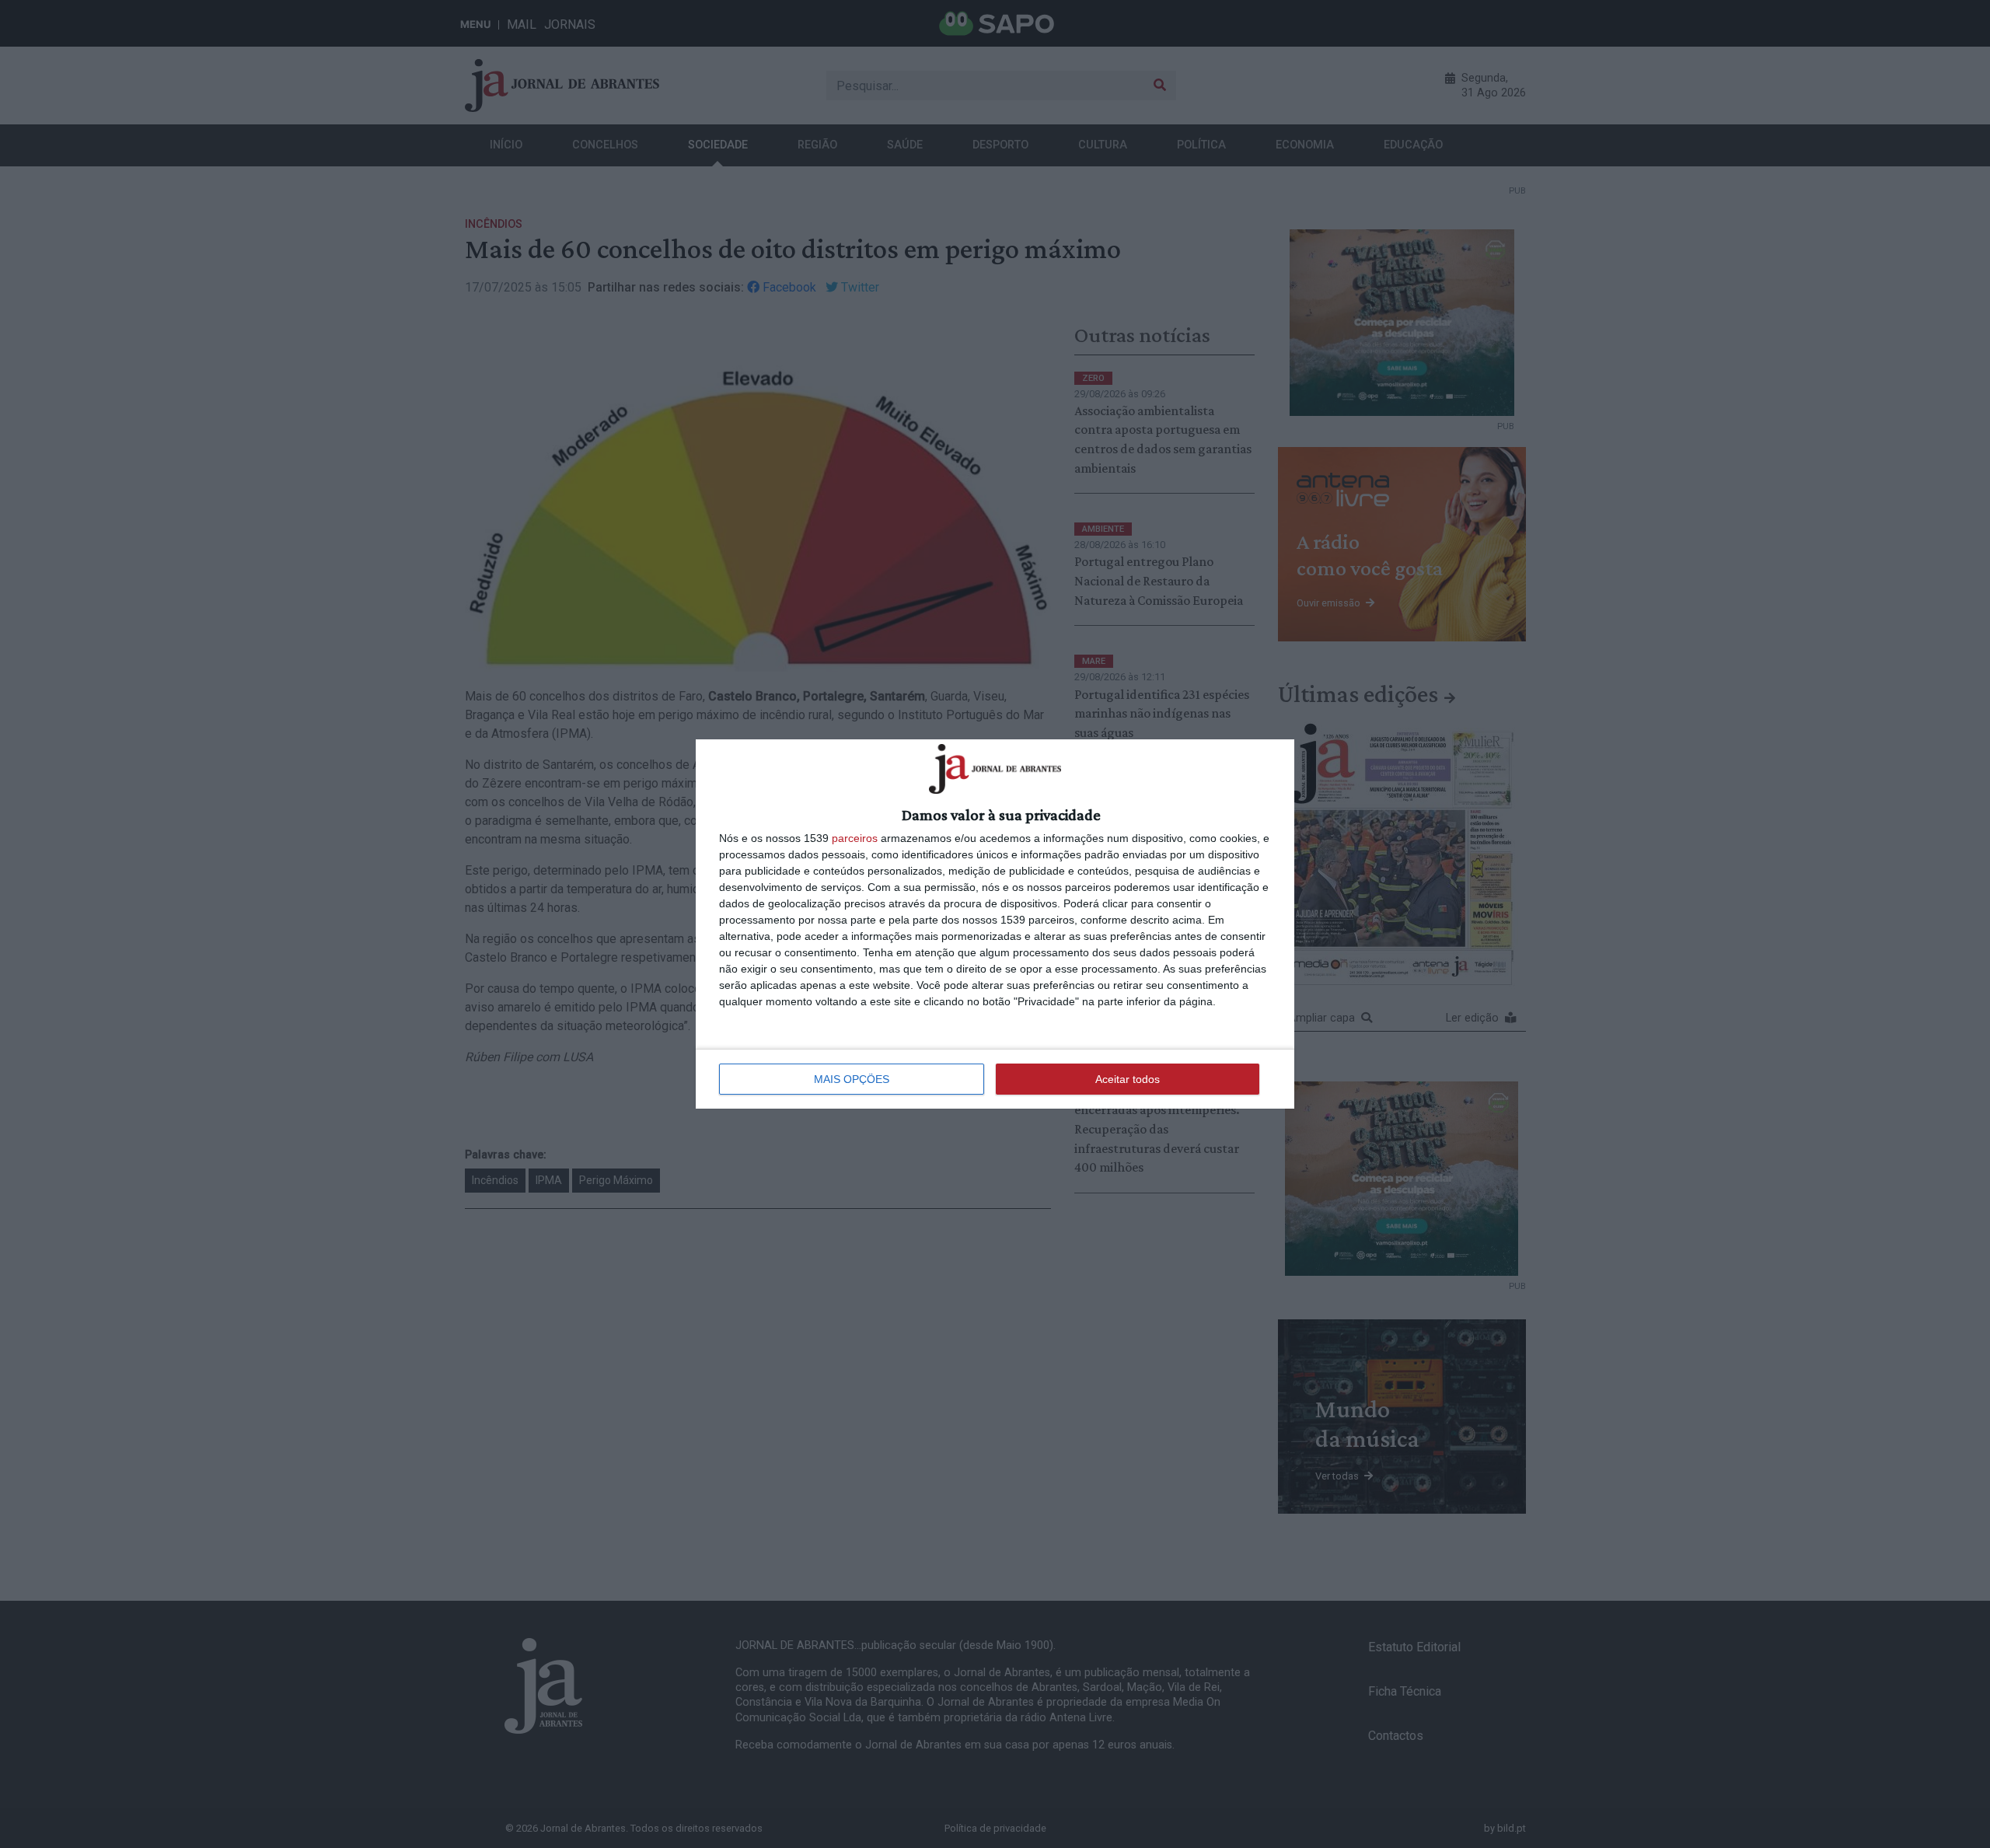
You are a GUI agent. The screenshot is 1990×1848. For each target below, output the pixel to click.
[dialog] (995, 924)
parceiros (855, 838)
